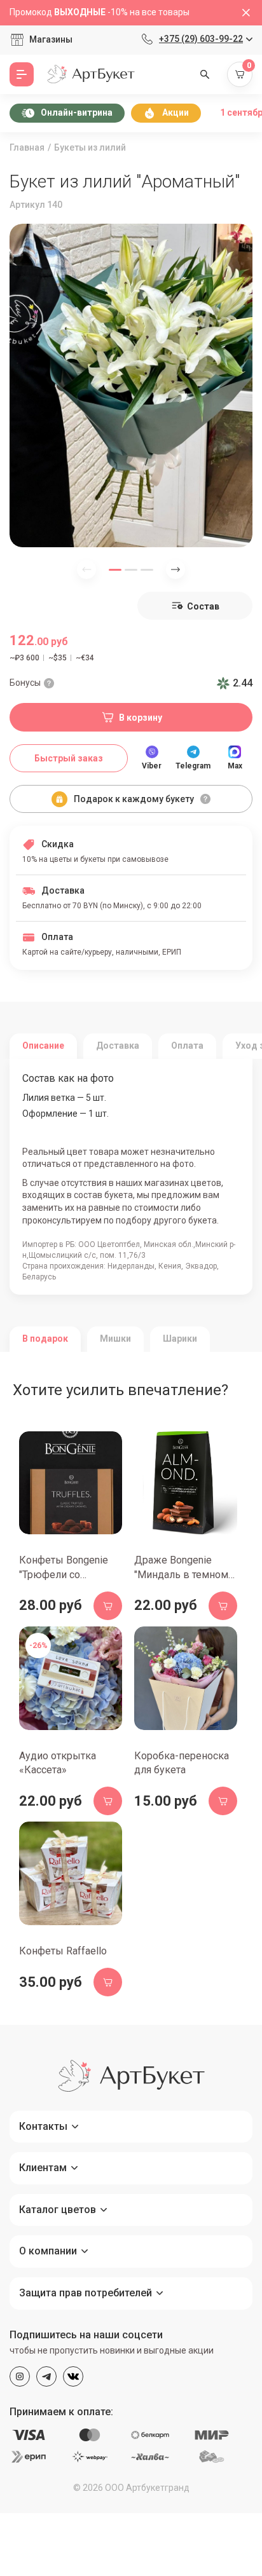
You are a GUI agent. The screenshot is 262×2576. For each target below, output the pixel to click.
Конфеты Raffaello (63, 1951)
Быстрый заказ (69, 758)
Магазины (51, 39)
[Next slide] (176, 569)
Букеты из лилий (90, 147)
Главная (27, 147)
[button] (115, 570)
